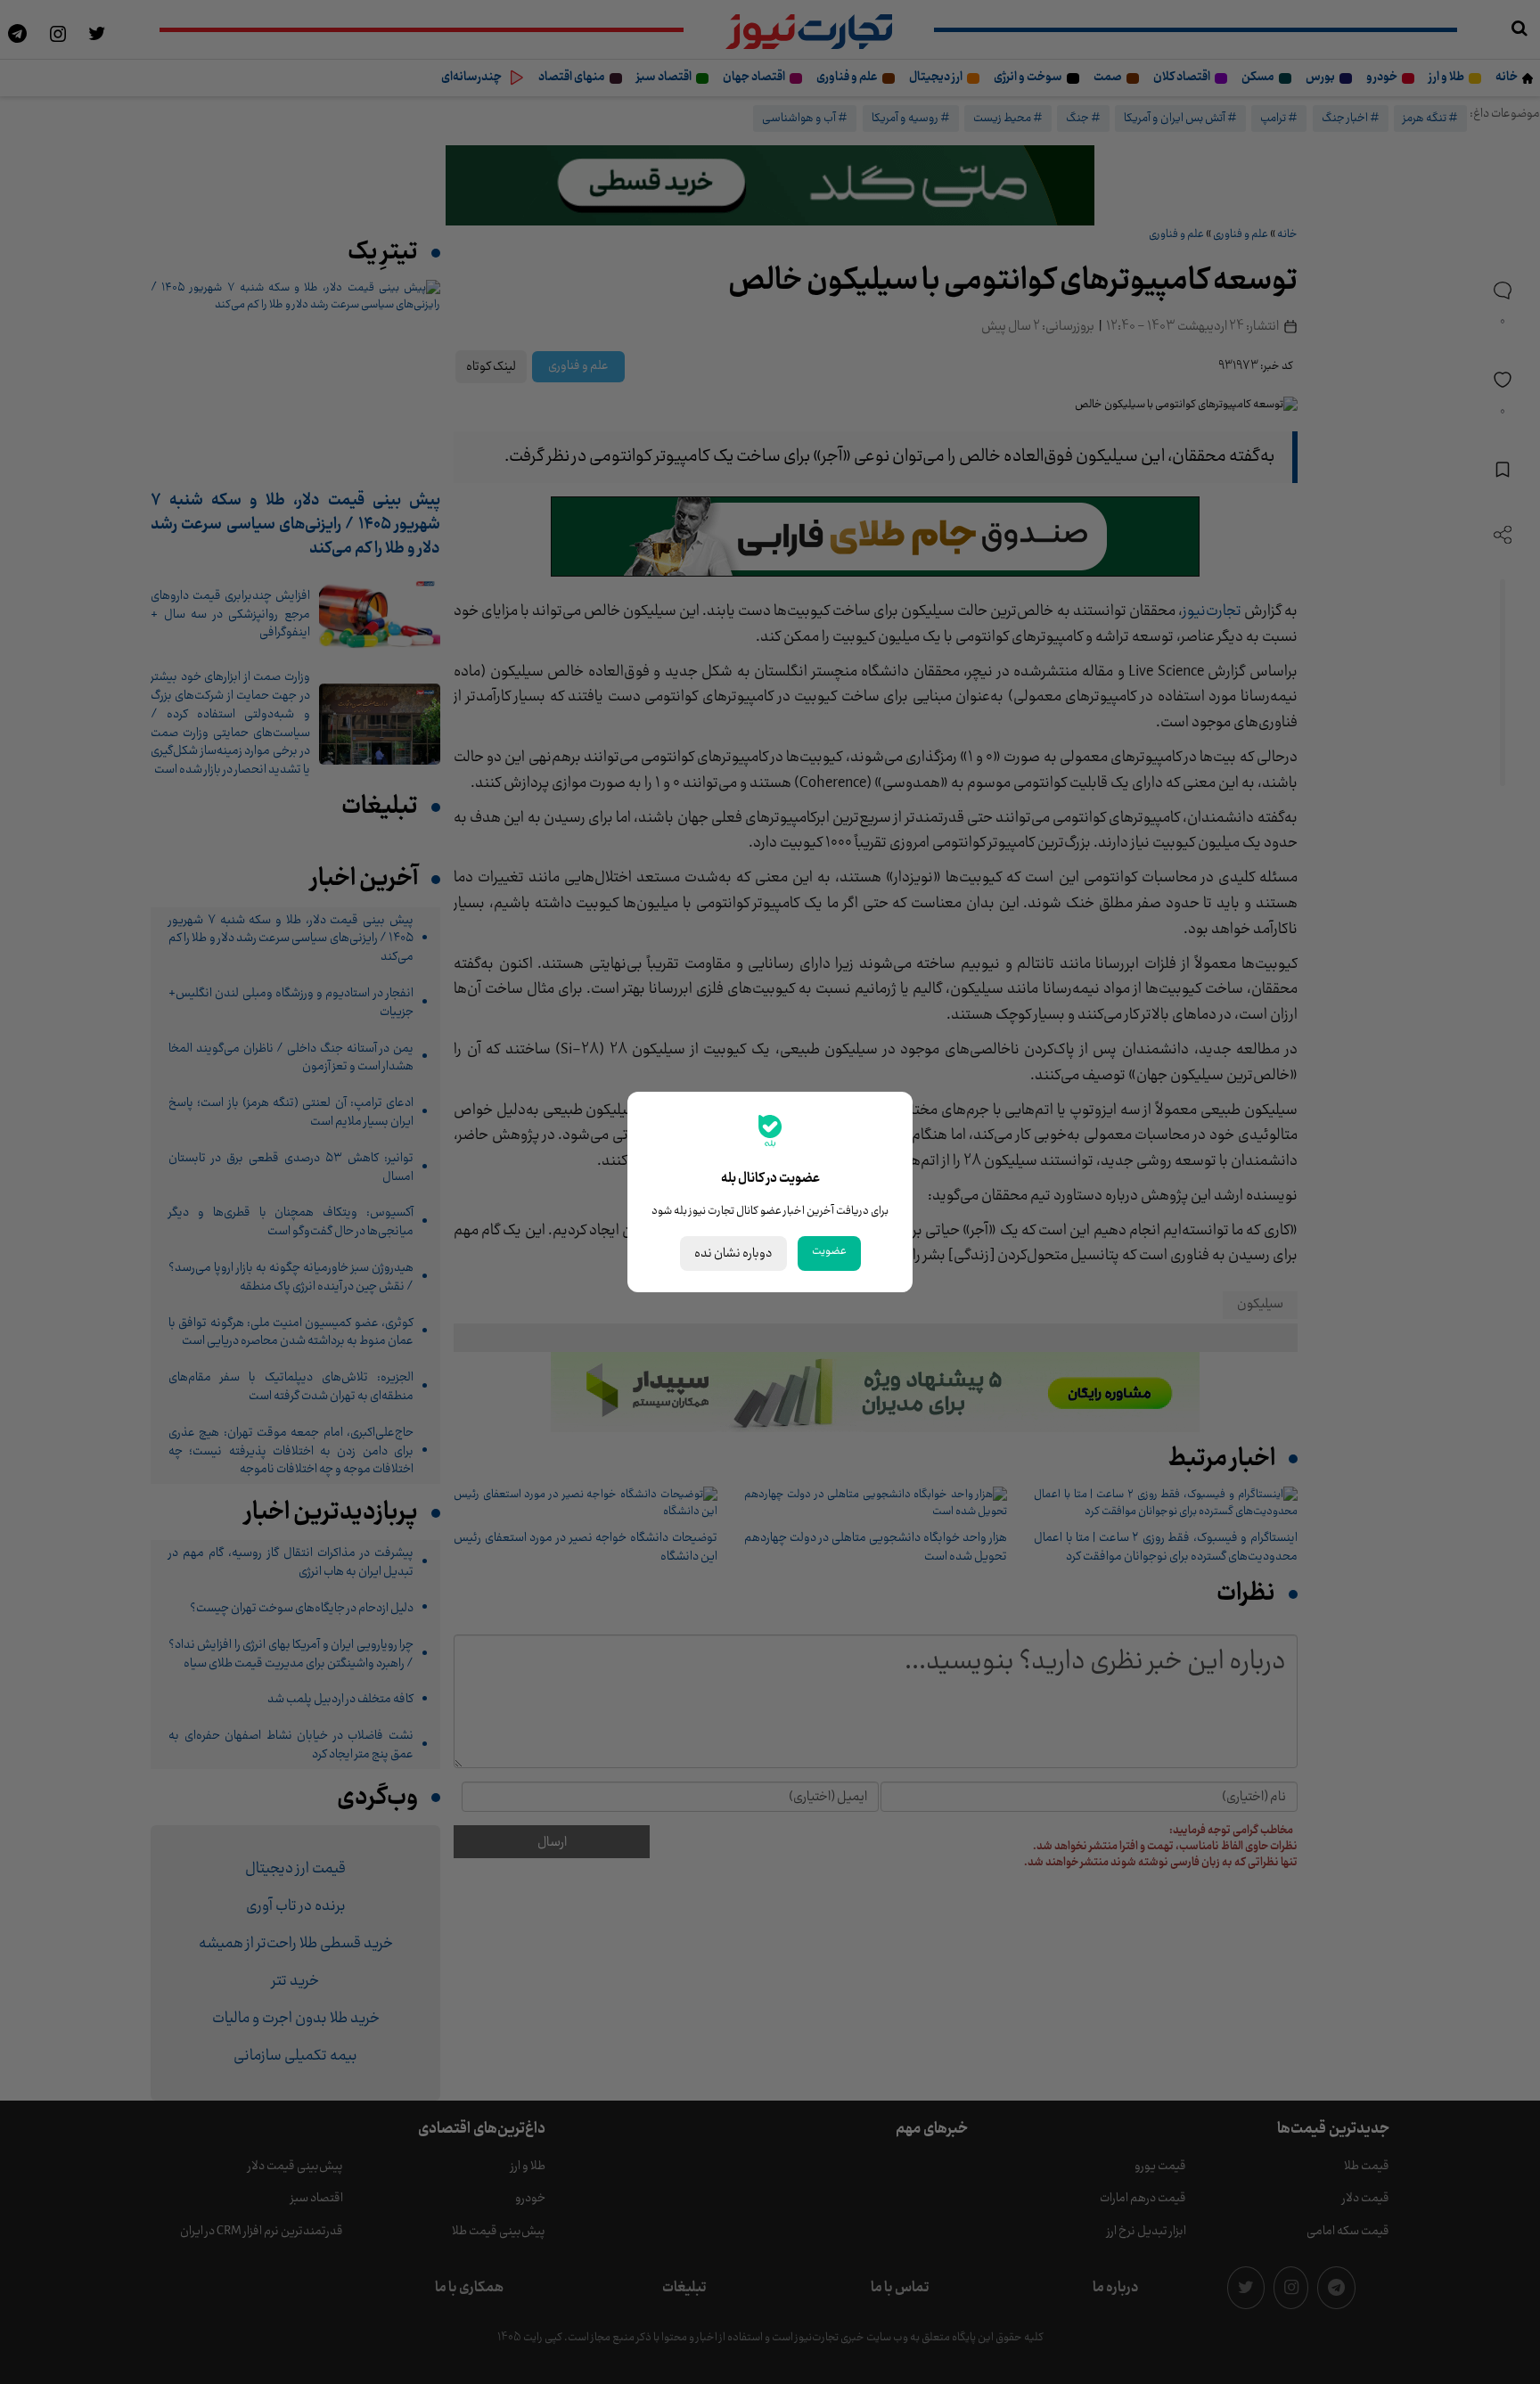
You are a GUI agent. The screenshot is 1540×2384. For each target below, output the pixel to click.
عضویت (829, 1251)
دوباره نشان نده (733, 1253)
